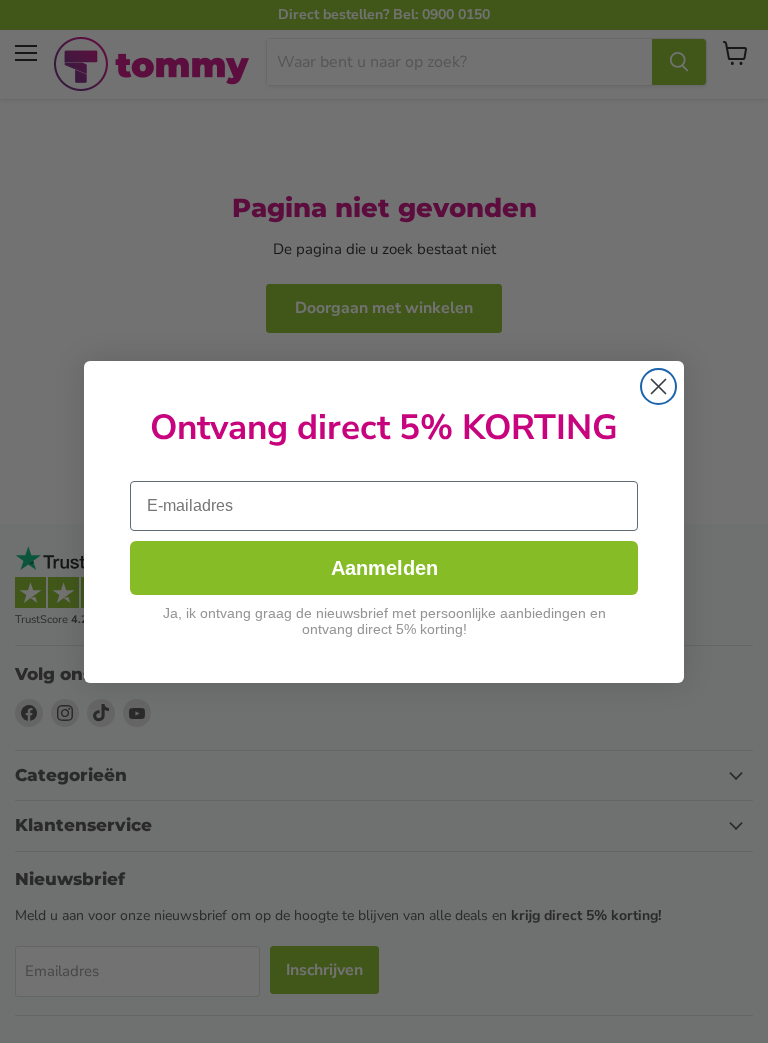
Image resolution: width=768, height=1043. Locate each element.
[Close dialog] (658, 386)
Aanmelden (384, 568)
